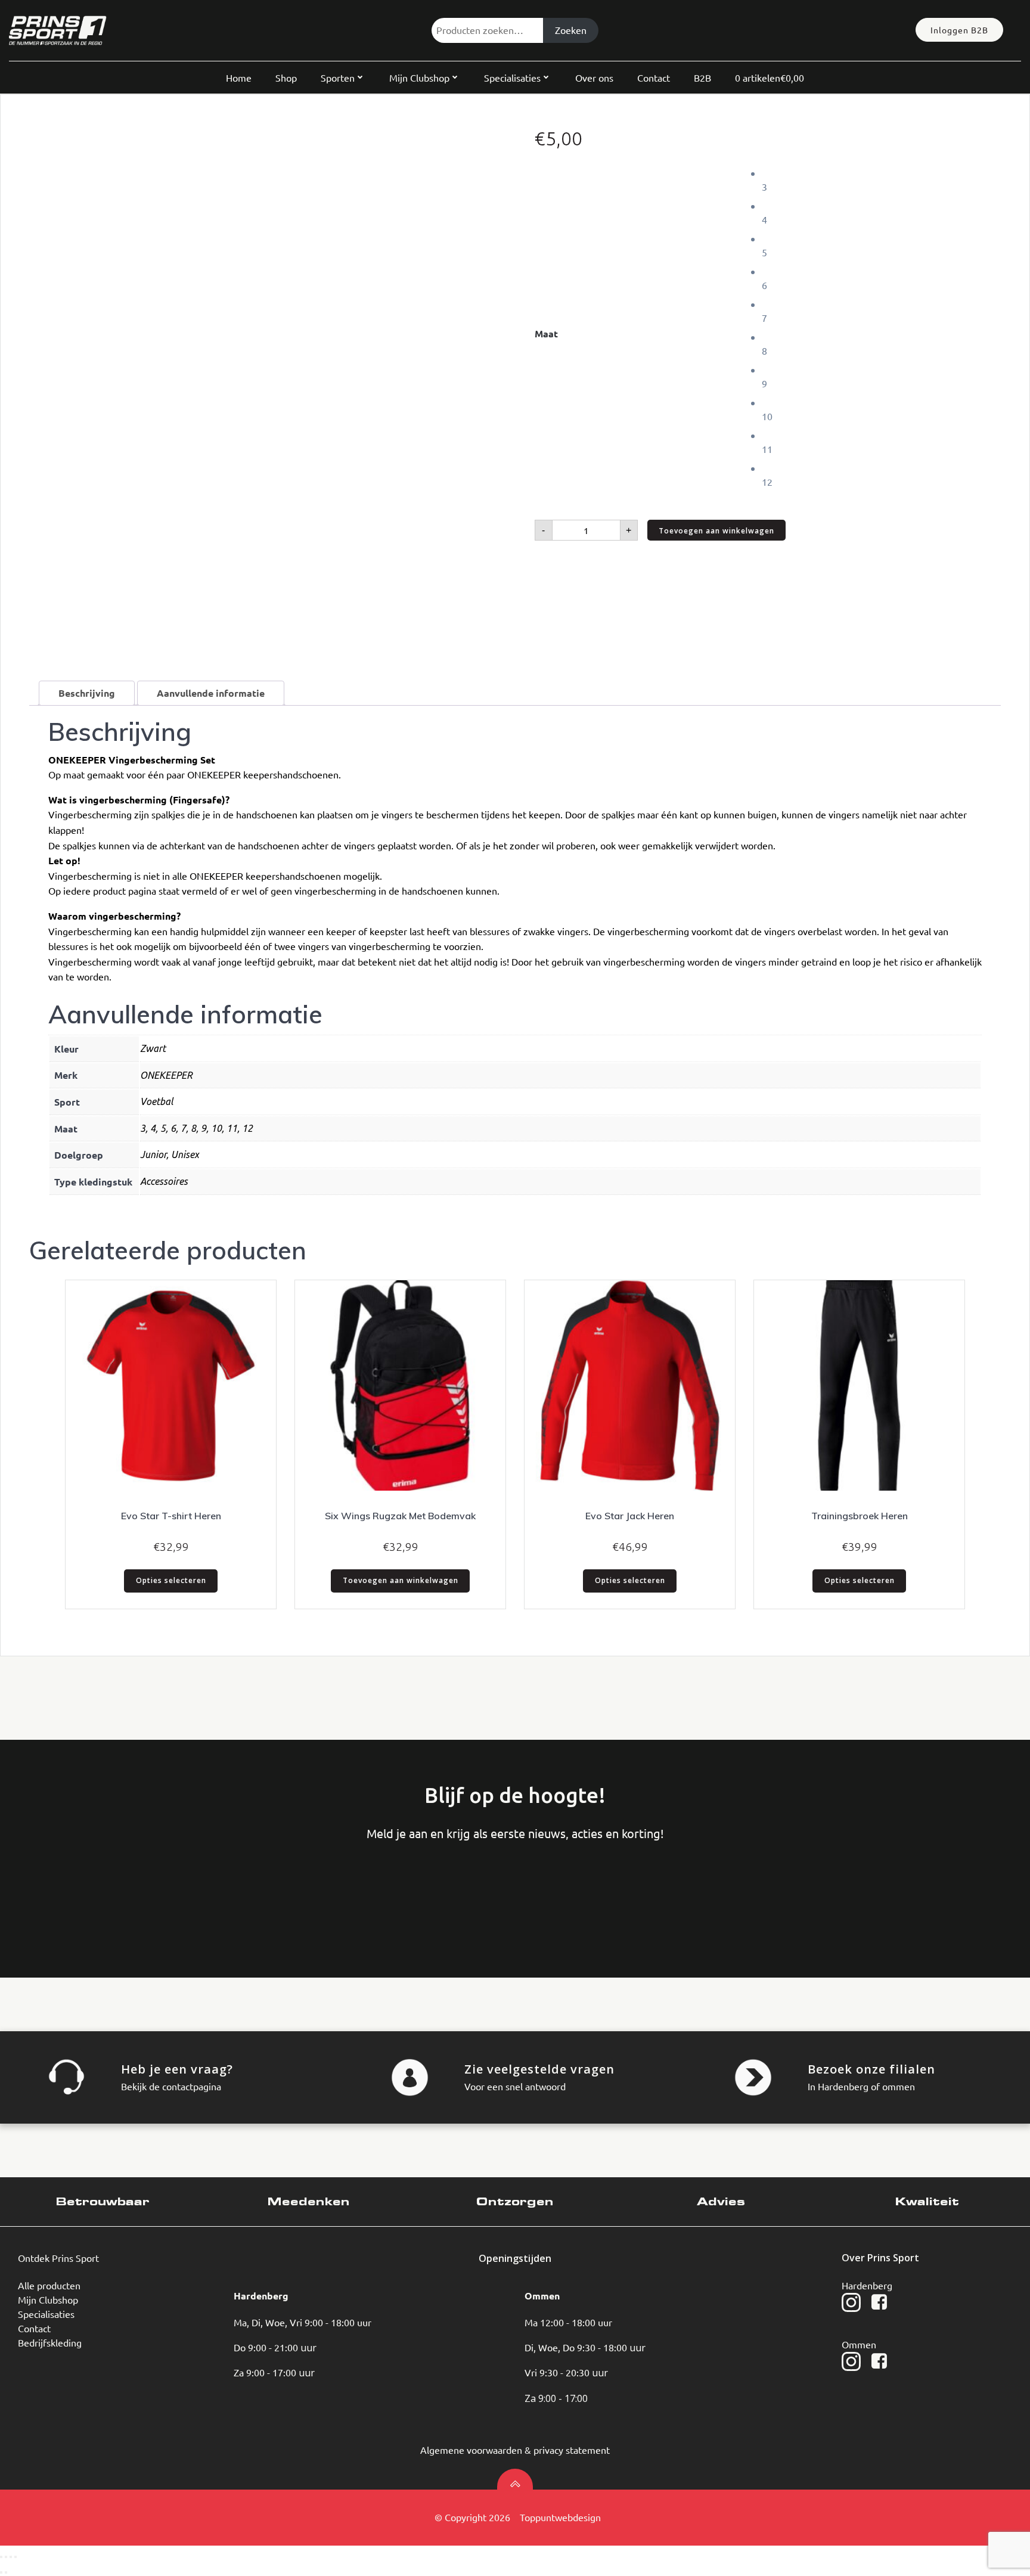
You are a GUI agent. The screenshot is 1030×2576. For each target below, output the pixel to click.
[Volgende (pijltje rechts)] (6, 2572)
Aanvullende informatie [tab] (211, 693)
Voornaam (57, 1891)
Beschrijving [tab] (87, 693)
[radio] (881, 180)
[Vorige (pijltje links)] (1, 2572)
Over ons (594, 77)
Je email (237, 1891)
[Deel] (11, 2557)
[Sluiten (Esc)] (15, 2557)
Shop (286, 77)
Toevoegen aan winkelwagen (716, 531)
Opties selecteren (171, 1580)
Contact (654, 77)
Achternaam (147, 1891)
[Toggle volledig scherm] (6, 2557)
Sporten (338, 77)
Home (239, 77)
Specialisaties (512, 77)
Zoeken (571, 30)
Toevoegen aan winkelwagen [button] (401, 1580)
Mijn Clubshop (419, 77)
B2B (702, 77)
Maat (546, 333)
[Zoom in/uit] (1, 2557)
